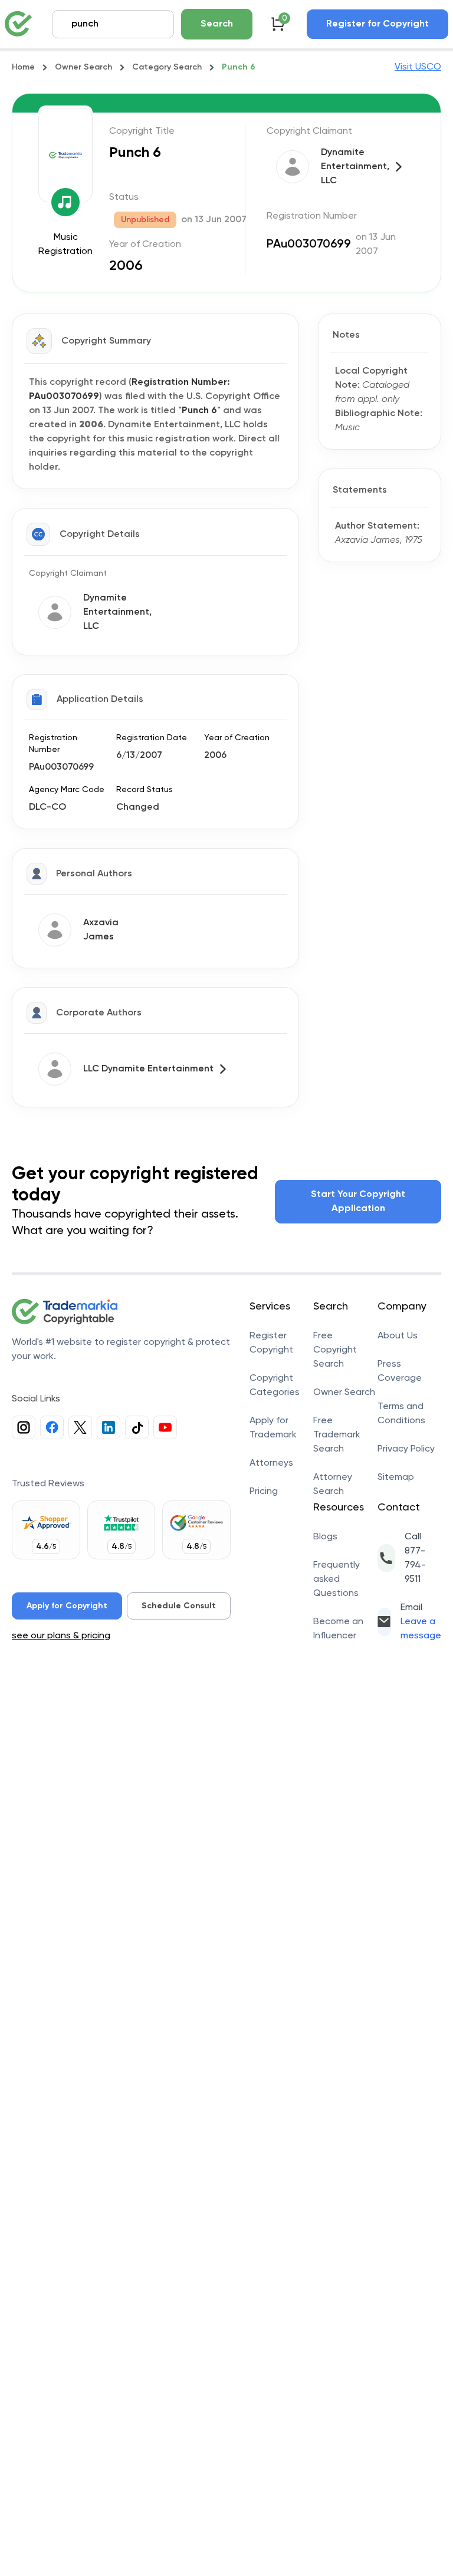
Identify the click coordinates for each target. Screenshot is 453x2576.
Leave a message (421, 1629)
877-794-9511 (415, 1565)
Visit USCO (418, 67)
